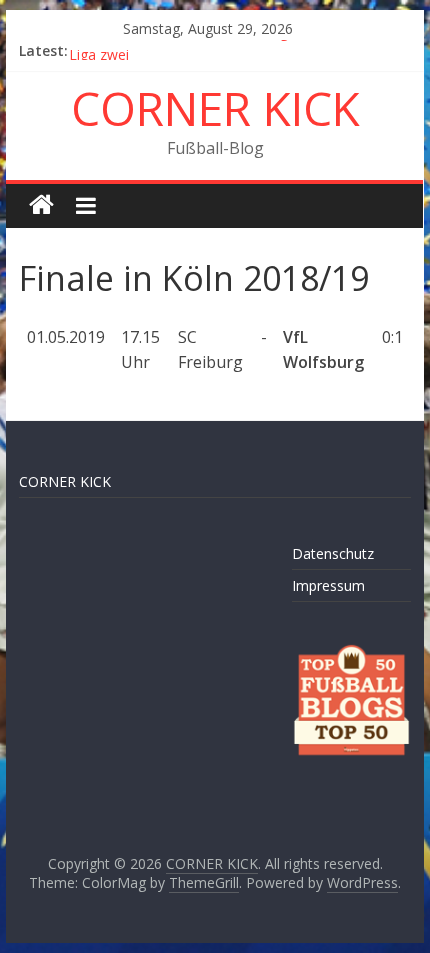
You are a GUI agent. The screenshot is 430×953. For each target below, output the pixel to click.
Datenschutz (333, 553)
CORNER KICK (215, 108)
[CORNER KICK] (41, 205)
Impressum (328, 585)
